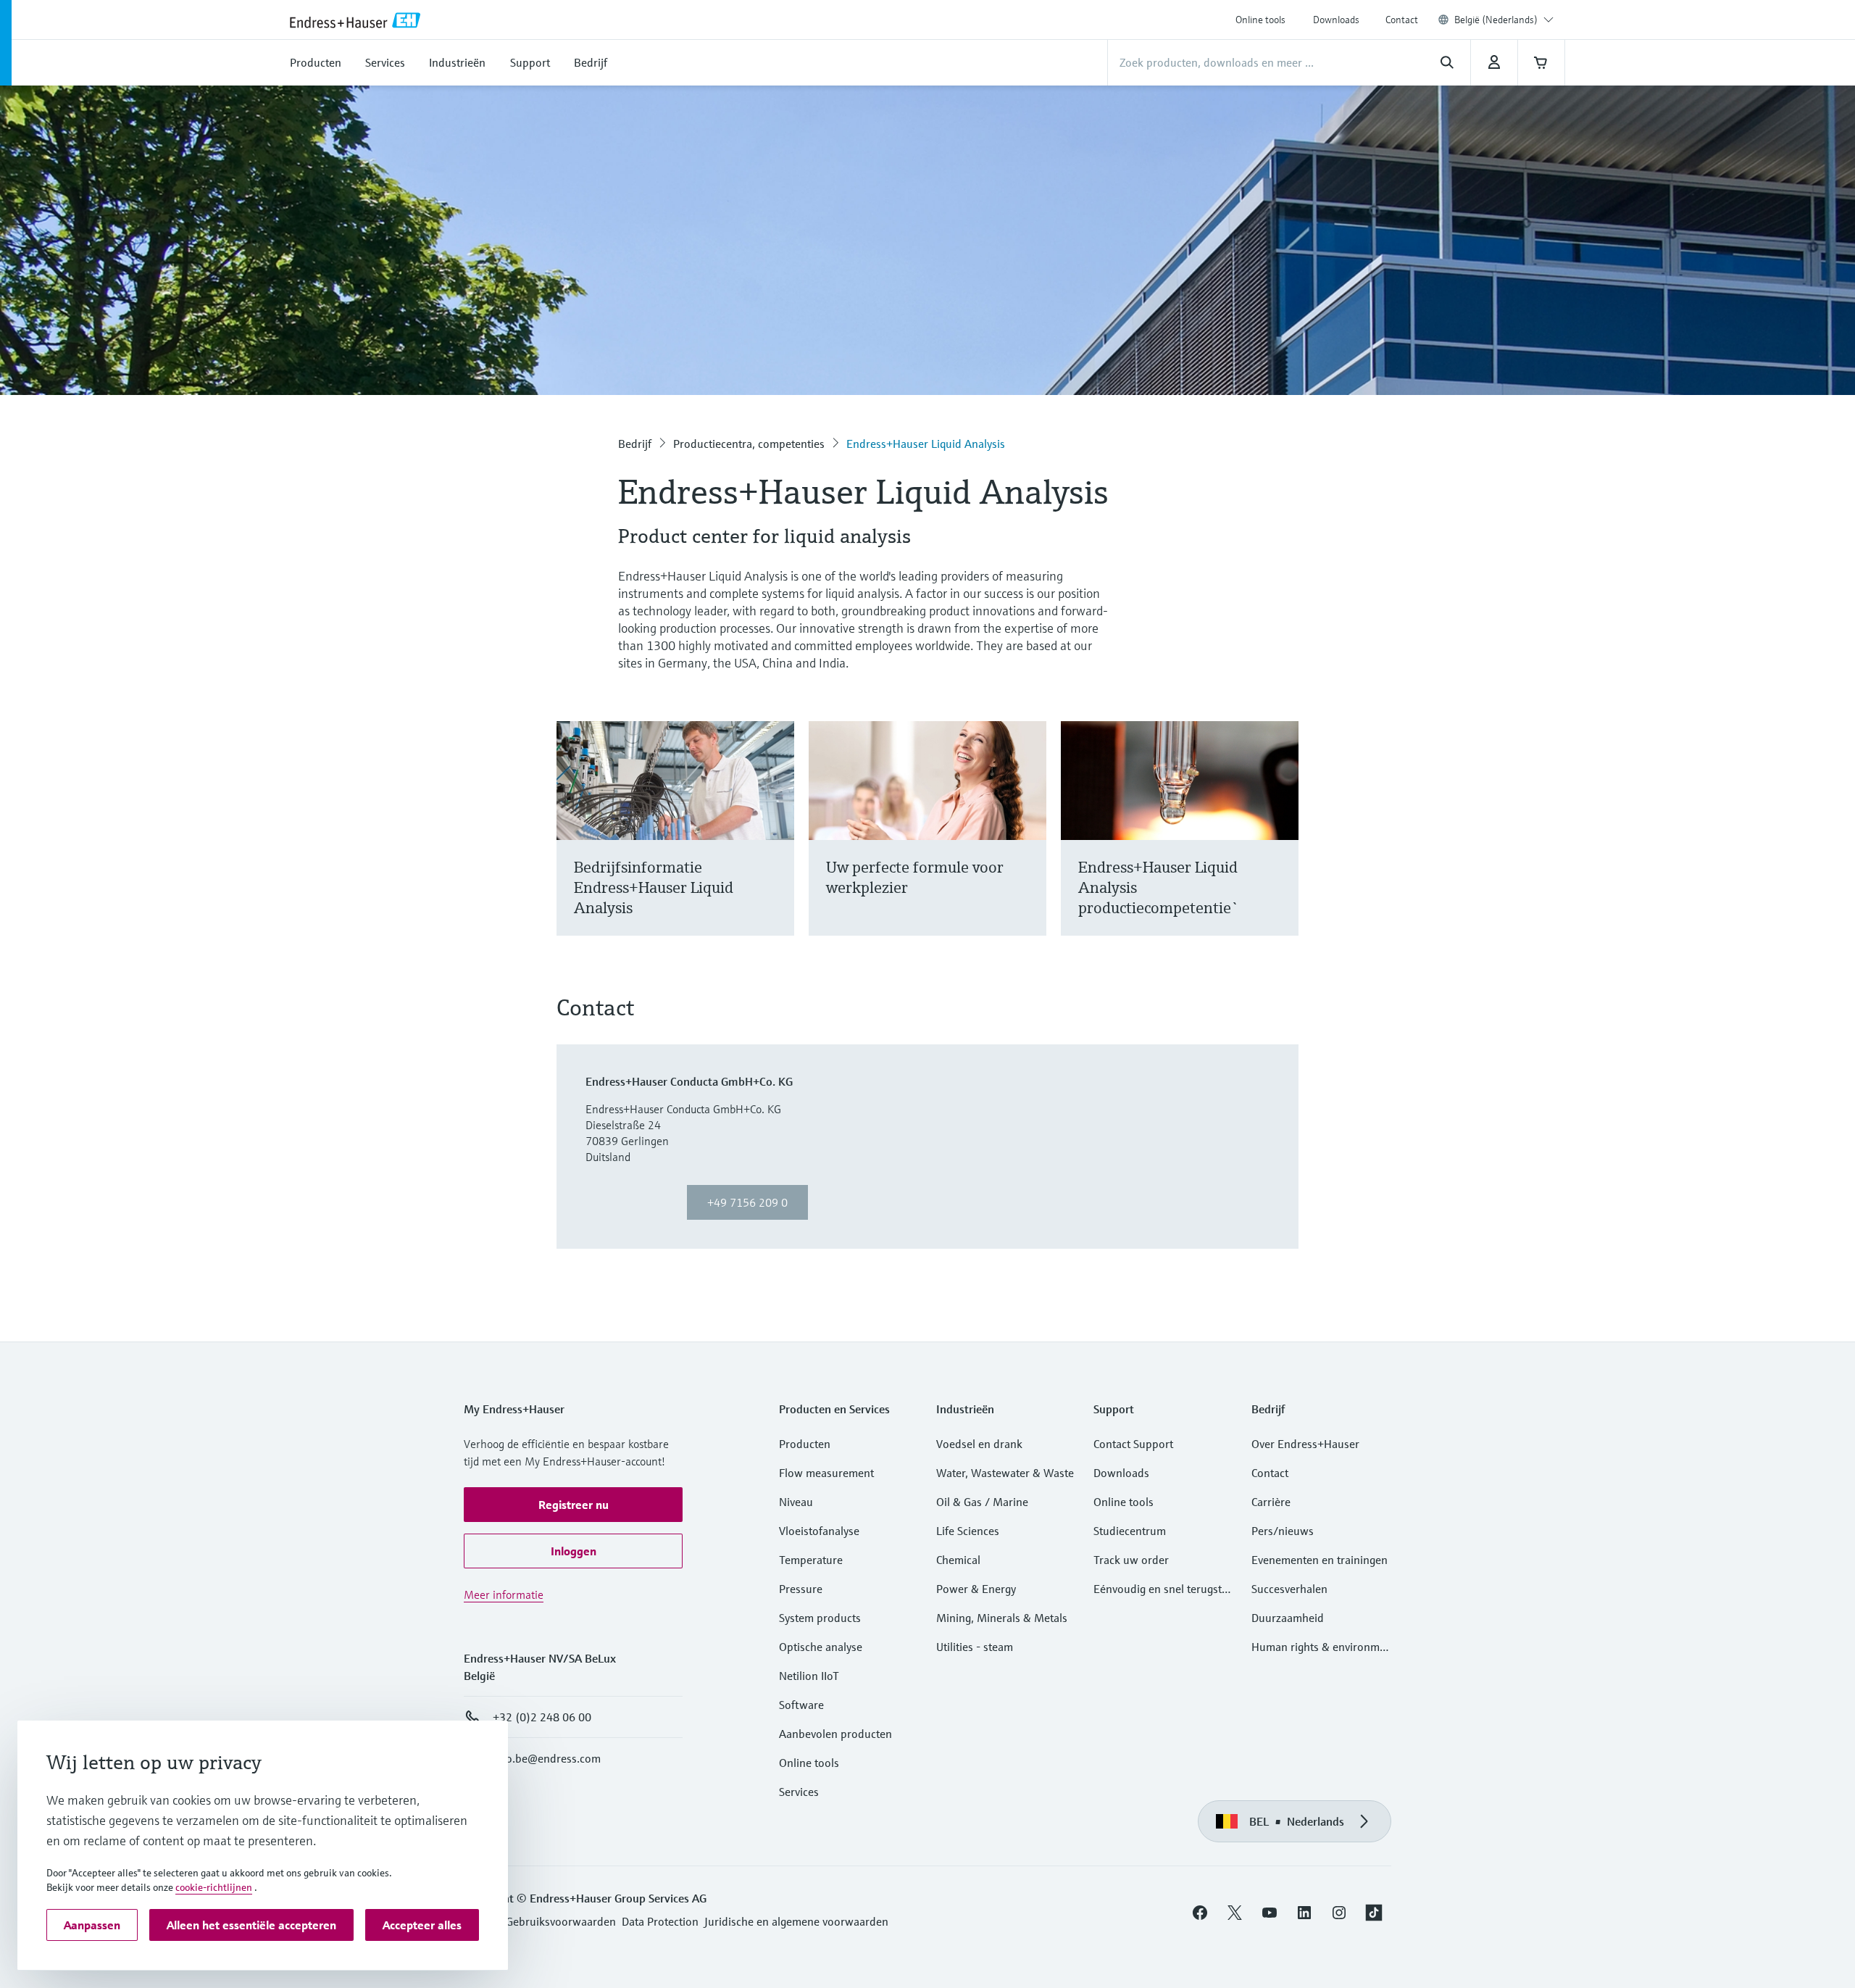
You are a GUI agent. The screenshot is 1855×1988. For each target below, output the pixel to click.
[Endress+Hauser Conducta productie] (1281, 846)
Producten (805, 1444)
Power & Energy (976, 1589)
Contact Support (1133, 1444)
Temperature (811, 1560)
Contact (1402, 20)
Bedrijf (635, 444)
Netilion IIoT (809, 1676)
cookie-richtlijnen (214, 1887)
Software (801, 1705)
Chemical (958, 1560)
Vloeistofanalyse (819, 1531)
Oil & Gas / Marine (982, 1502)
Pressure (801, 1589)
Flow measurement (826, 1473)
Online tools (1260, 20)
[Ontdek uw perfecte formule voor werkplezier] (1029, 846)
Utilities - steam (975, 1647)
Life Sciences (968, 1531)
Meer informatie (504, 1594)
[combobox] (1504, 20)
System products (820, 1618)
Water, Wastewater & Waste (1005, 1473)
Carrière (1271, 1502)
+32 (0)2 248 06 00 (542, 1717)
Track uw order (1131, 1560)
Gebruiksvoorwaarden (561, 1921)
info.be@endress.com (547, 1758)
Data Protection (660, 1921)
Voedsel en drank (979, 1444)
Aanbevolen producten (835, 1734)
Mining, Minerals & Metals (1002, 1618)
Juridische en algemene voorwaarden (796, 1921)
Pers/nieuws (1283, 1531)
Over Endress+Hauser (1305, 1444)
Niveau (796, 1502)
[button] (573, 1505)
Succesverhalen (1289, 1589)
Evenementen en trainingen (1320, 1560)
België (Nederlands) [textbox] (1496, 20)
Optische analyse (821, 1647)
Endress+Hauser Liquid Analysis (926, 444)
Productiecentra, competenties (749, 444)
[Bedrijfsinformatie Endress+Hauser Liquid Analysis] (776, 846)
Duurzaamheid (1288, 1618)
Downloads (1336, 20)
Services (799, 1792)
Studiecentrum (1130, 1531)
